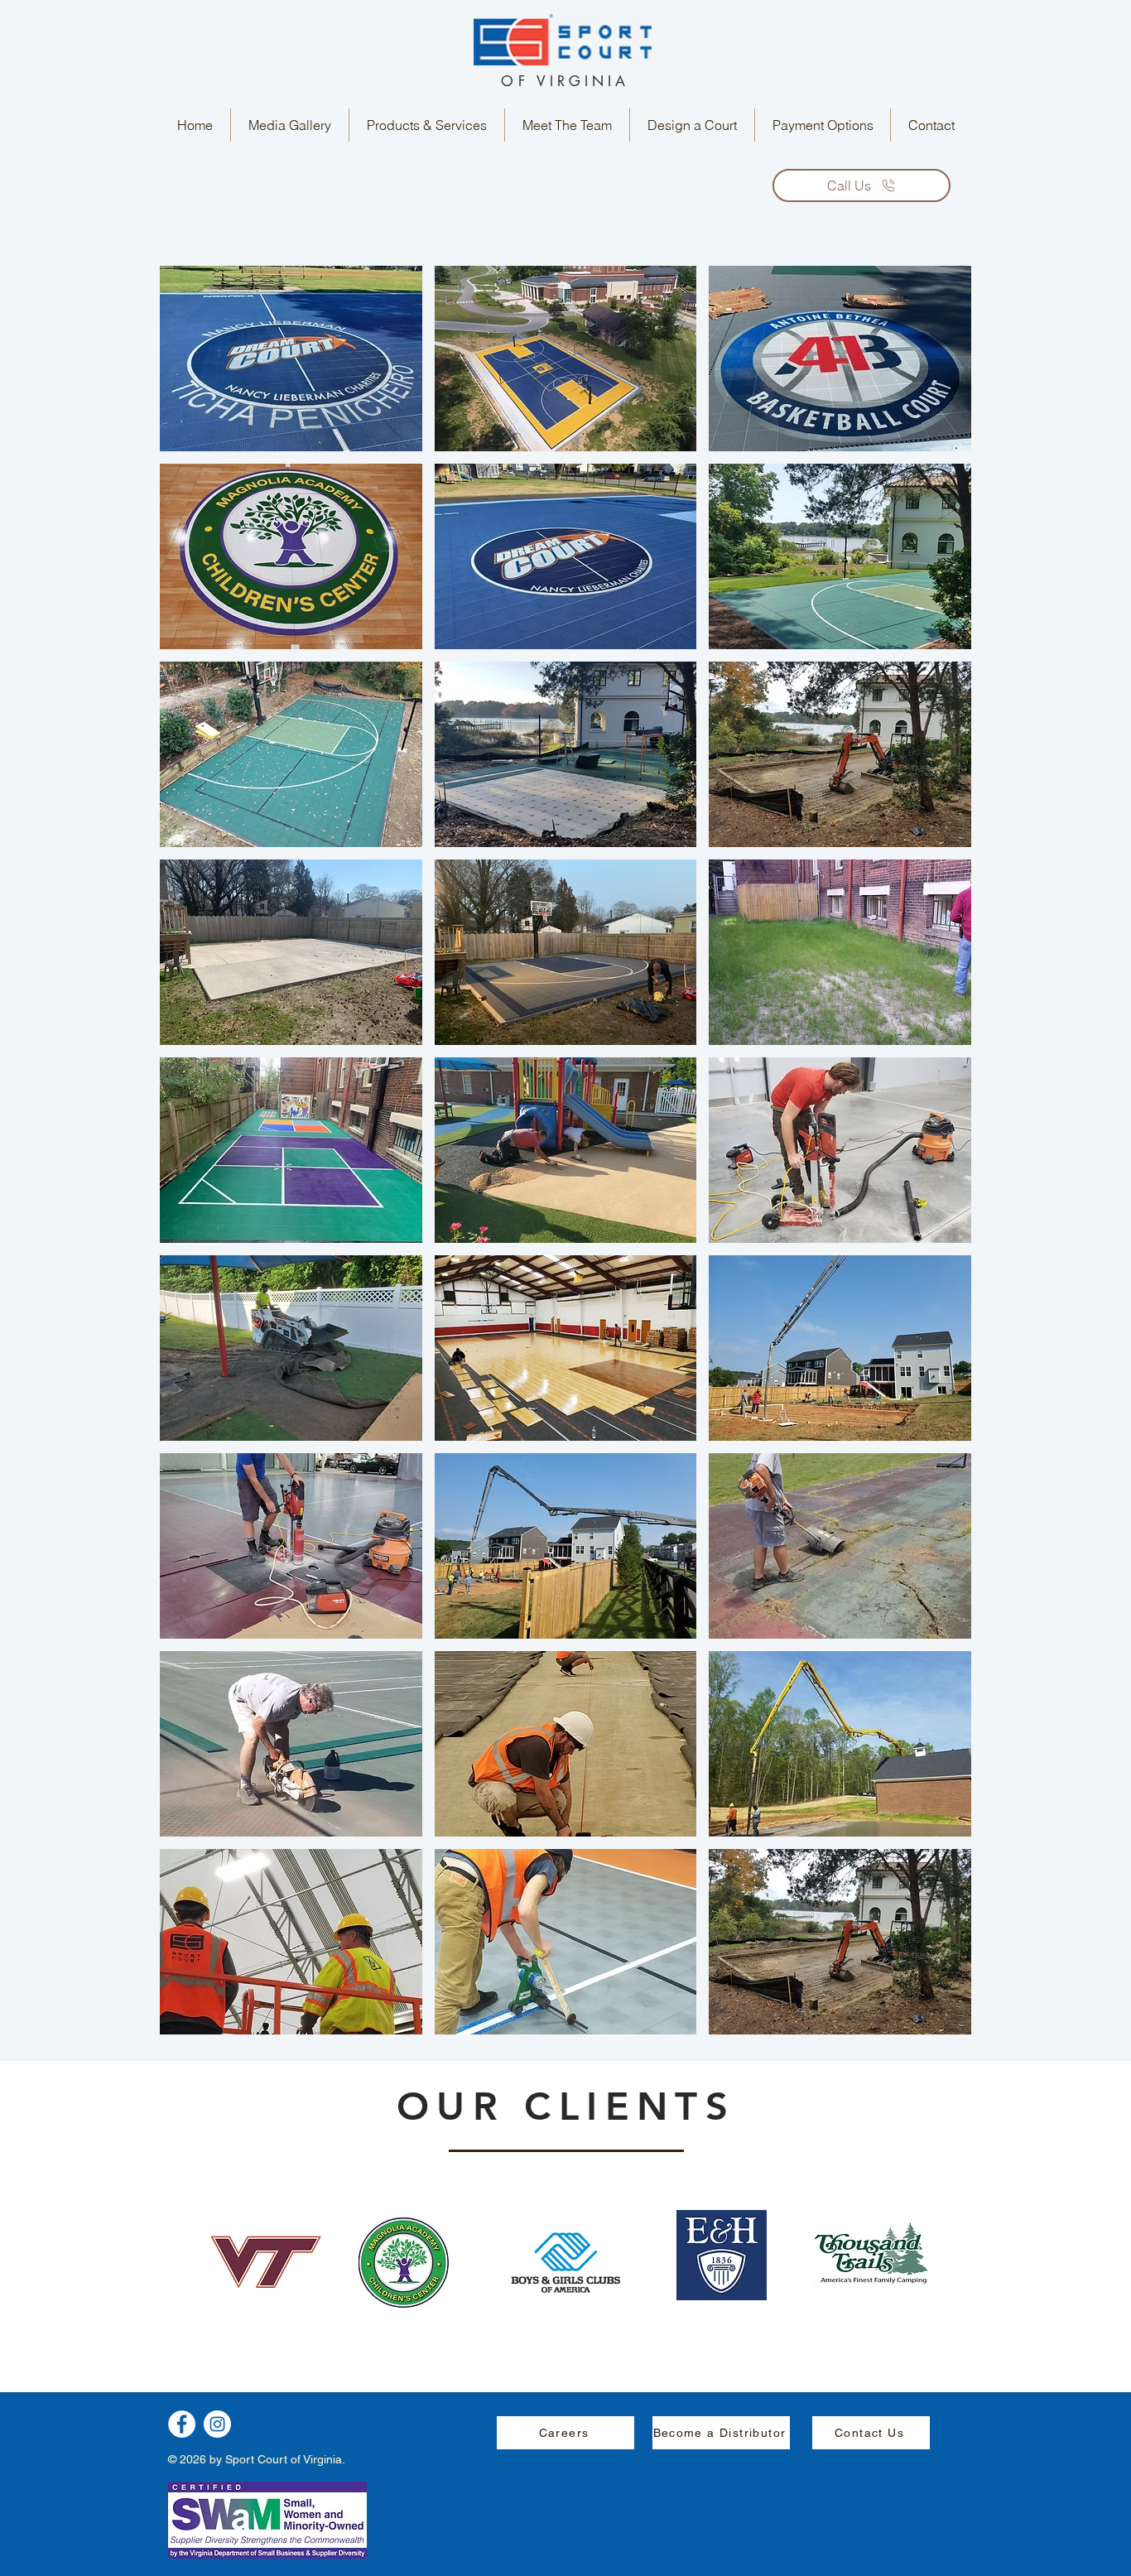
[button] (290, 125)
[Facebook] (182, 2424)
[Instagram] (217, 2424)
